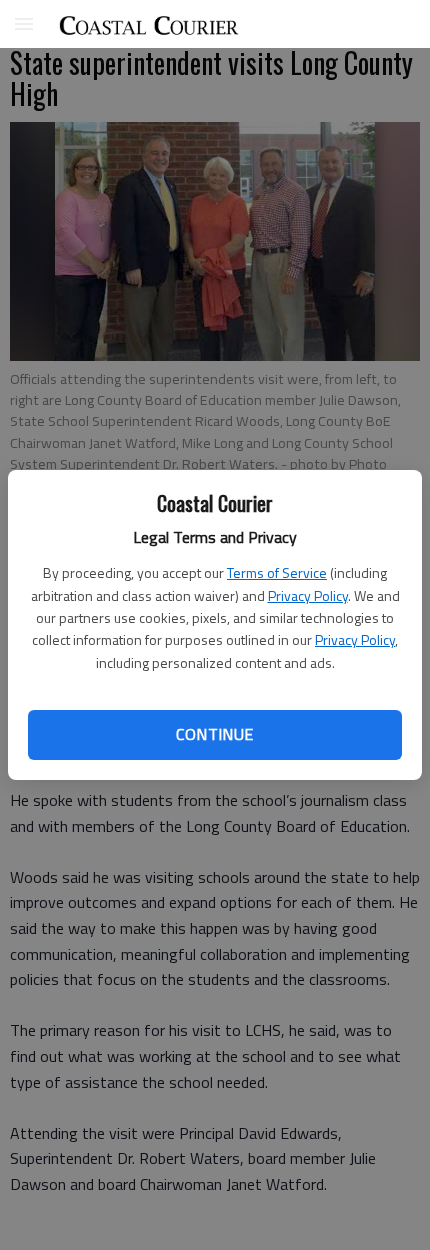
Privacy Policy (308, 595)
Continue (214, 734)
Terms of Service (277, 572)
